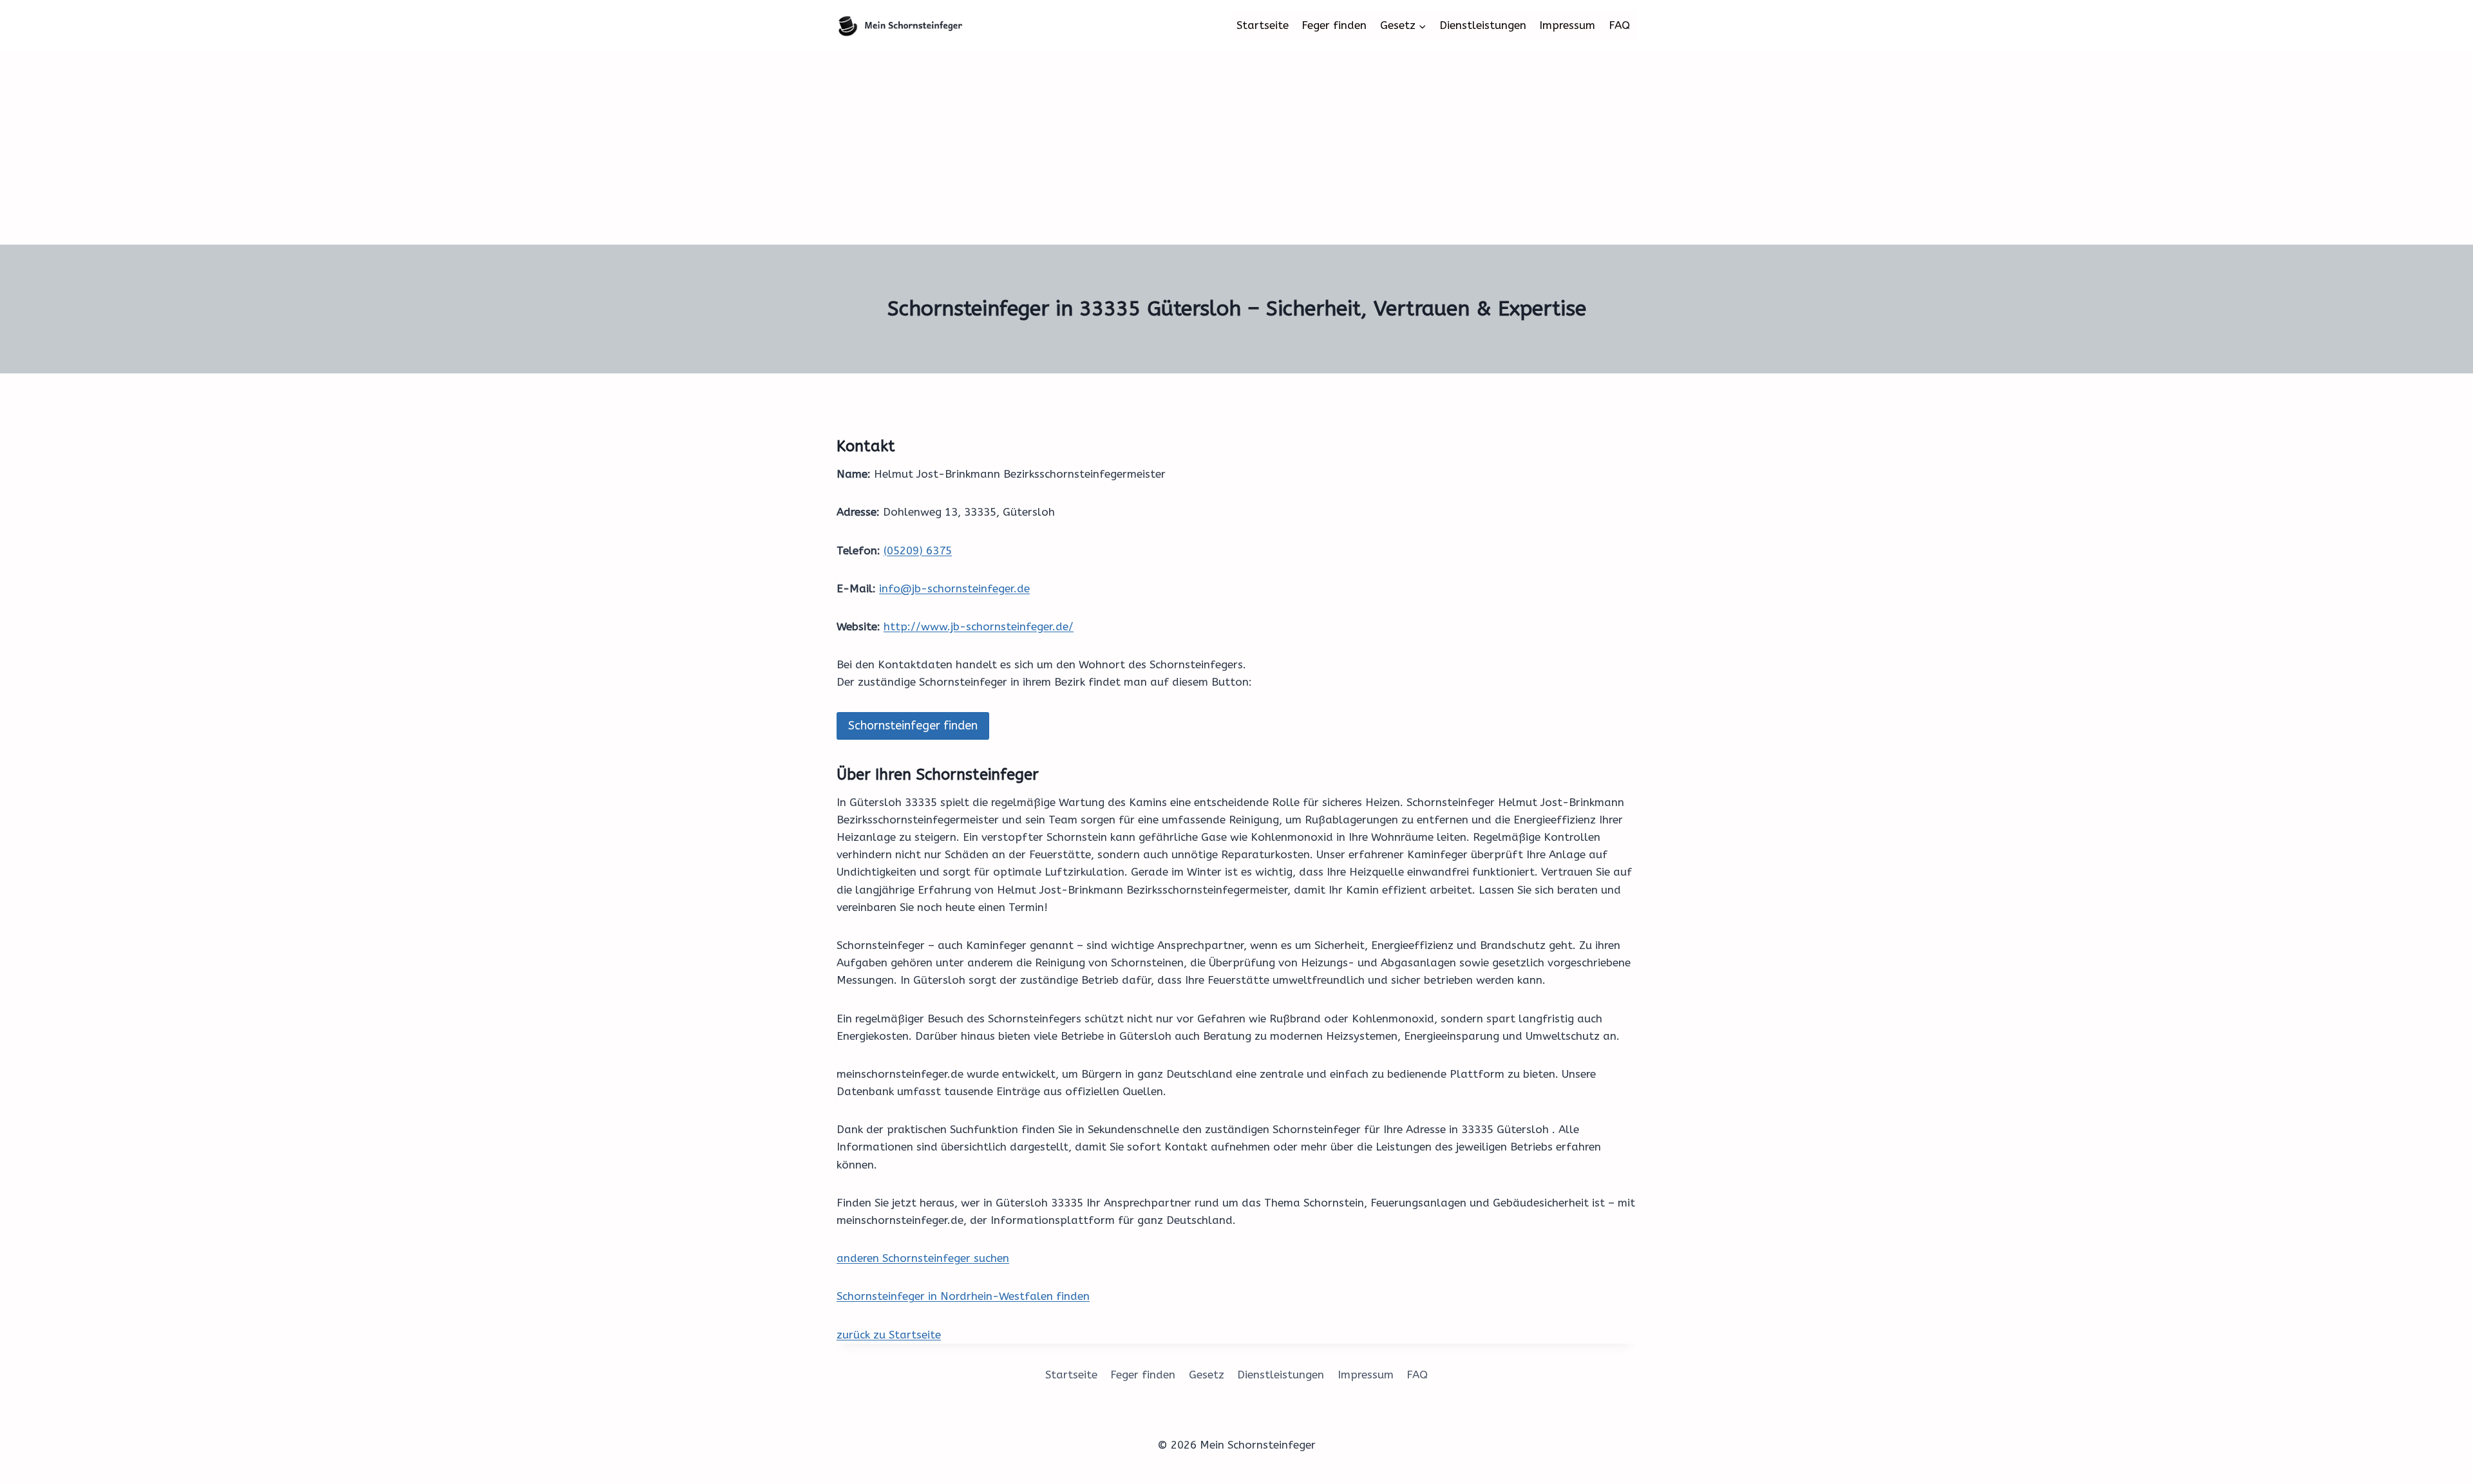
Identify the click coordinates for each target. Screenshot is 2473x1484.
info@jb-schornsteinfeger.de (954, 588)
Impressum (1567, 25)
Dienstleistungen (1483, 25)
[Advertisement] (1236, 148)
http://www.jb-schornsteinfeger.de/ (979, 626)
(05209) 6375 (918, 550)
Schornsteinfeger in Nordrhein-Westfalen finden (963, 1296)
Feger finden (1334, 25)
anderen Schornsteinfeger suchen (923, 1258)
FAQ (1619, 25)
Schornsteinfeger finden (913, 726)
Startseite (1263, 25)
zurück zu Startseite (889, 1335)
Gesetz (1207, 1375)
